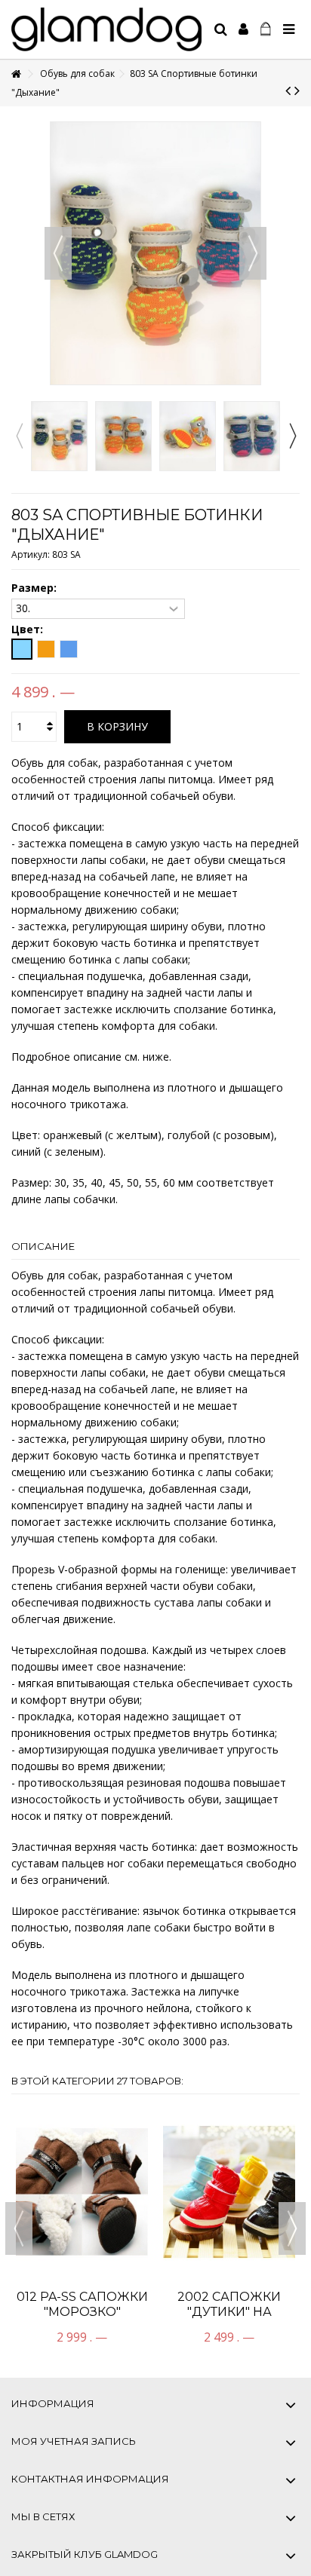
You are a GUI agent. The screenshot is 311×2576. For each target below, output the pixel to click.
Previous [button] (19, 436)
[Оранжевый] (46, 649)
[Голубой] (22, 649)
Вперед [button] (253, 253)
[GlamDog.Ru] (106, 29)
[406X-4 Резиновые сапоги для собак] (229, 2132)
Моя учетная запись (74, 2441)
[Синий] (69, 649)
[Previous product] (288, 90)
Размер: (35, 588)
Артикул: (31, 554)
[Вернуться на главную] (16, 74)
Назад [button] (58, 253)
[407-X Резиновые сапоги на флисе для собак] (82, 2132)
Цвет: (29, 629)
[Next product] (297, 90)
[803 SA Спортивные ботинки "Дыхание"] (59, 436)
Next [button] (292, 436)
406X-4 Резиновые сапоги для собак (229, 2192)
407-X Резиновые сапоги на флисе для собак (82, 2192)
